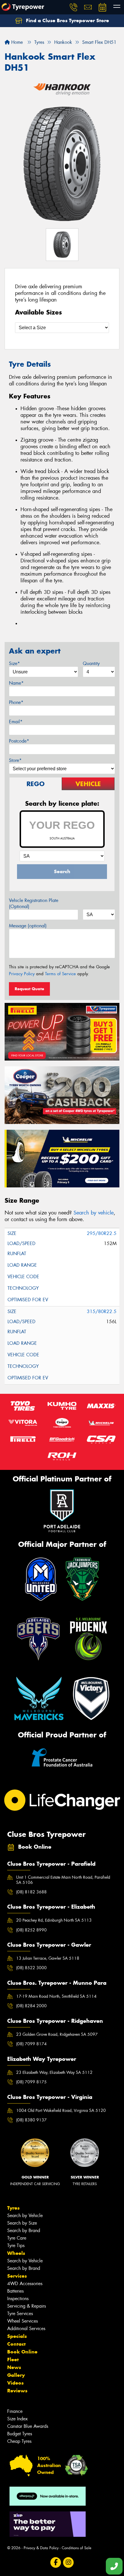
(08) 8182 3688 (31, 1892)
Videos (15, 2383)
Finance (15, 2411)
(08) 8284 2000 (31, 2006)
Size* (14, 663)
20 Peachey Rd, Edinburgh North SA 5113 (54, 1920)
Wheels (16, 2253)
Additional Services (26, 2329)
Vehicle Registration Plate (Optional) (34, 903)
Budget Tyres (20, 2434)
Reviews (17, 2391)
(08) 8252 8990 (31, 1930)
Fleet (13, 2360)
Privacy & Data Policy (41, 2548)
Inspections (18, 2299)
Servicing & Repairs (27, 2306)
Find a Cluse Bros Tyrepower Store (67, 20)
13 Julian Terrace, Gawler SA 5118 (48, 1958)
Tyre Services (20, 2314)
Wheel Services (22, 2321)
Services (17, 2276)
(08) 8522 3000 (31, 1968)
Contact (16, 2344)
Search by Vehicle (25, 2216)
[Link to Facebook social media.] (56, 2563)
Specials (17, 2336)
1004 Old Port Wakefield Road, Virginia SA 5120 (61, 2110)
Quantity (91, 663)
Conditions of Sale (77, 2548)
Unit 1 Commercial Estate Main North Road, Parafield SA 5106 (63, 1880)
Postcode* (19, 741)
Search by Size (22, 2223)
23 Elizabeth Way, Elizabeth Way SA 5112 (54, 2072)
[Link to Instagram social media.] (68, 2563)
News (14, 2367)
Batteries (15, 2291)
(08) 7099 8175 (31, 2082)
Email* (16, 722)
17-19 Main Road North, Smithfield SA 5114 (56, 1996)
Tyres (13, 2208)
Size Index (17, 2419)
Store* (15, 760)
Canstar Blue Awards (28, 2426)
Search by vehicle (94, 1213)
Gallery (16, 2375)
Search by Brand (24, 2231)
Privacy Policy (22, 974)
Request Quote (29, 989)
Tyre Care (17, 2238)
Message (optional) (28, 926)
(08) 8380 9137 (31, 2120)
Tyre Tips (16, 2245)
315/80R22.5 (102, 1311)
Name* (16, 683)
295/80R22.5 (102, 1233)
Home (16, 42)
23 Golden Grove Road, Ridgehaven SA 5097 (57, 2034)
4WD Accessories (25, 2284)
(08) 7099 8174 (31, 2044)
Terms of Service (60, 974)
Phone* (16, 702)
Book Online (22, 2352)
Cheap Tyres (19, 2441)
